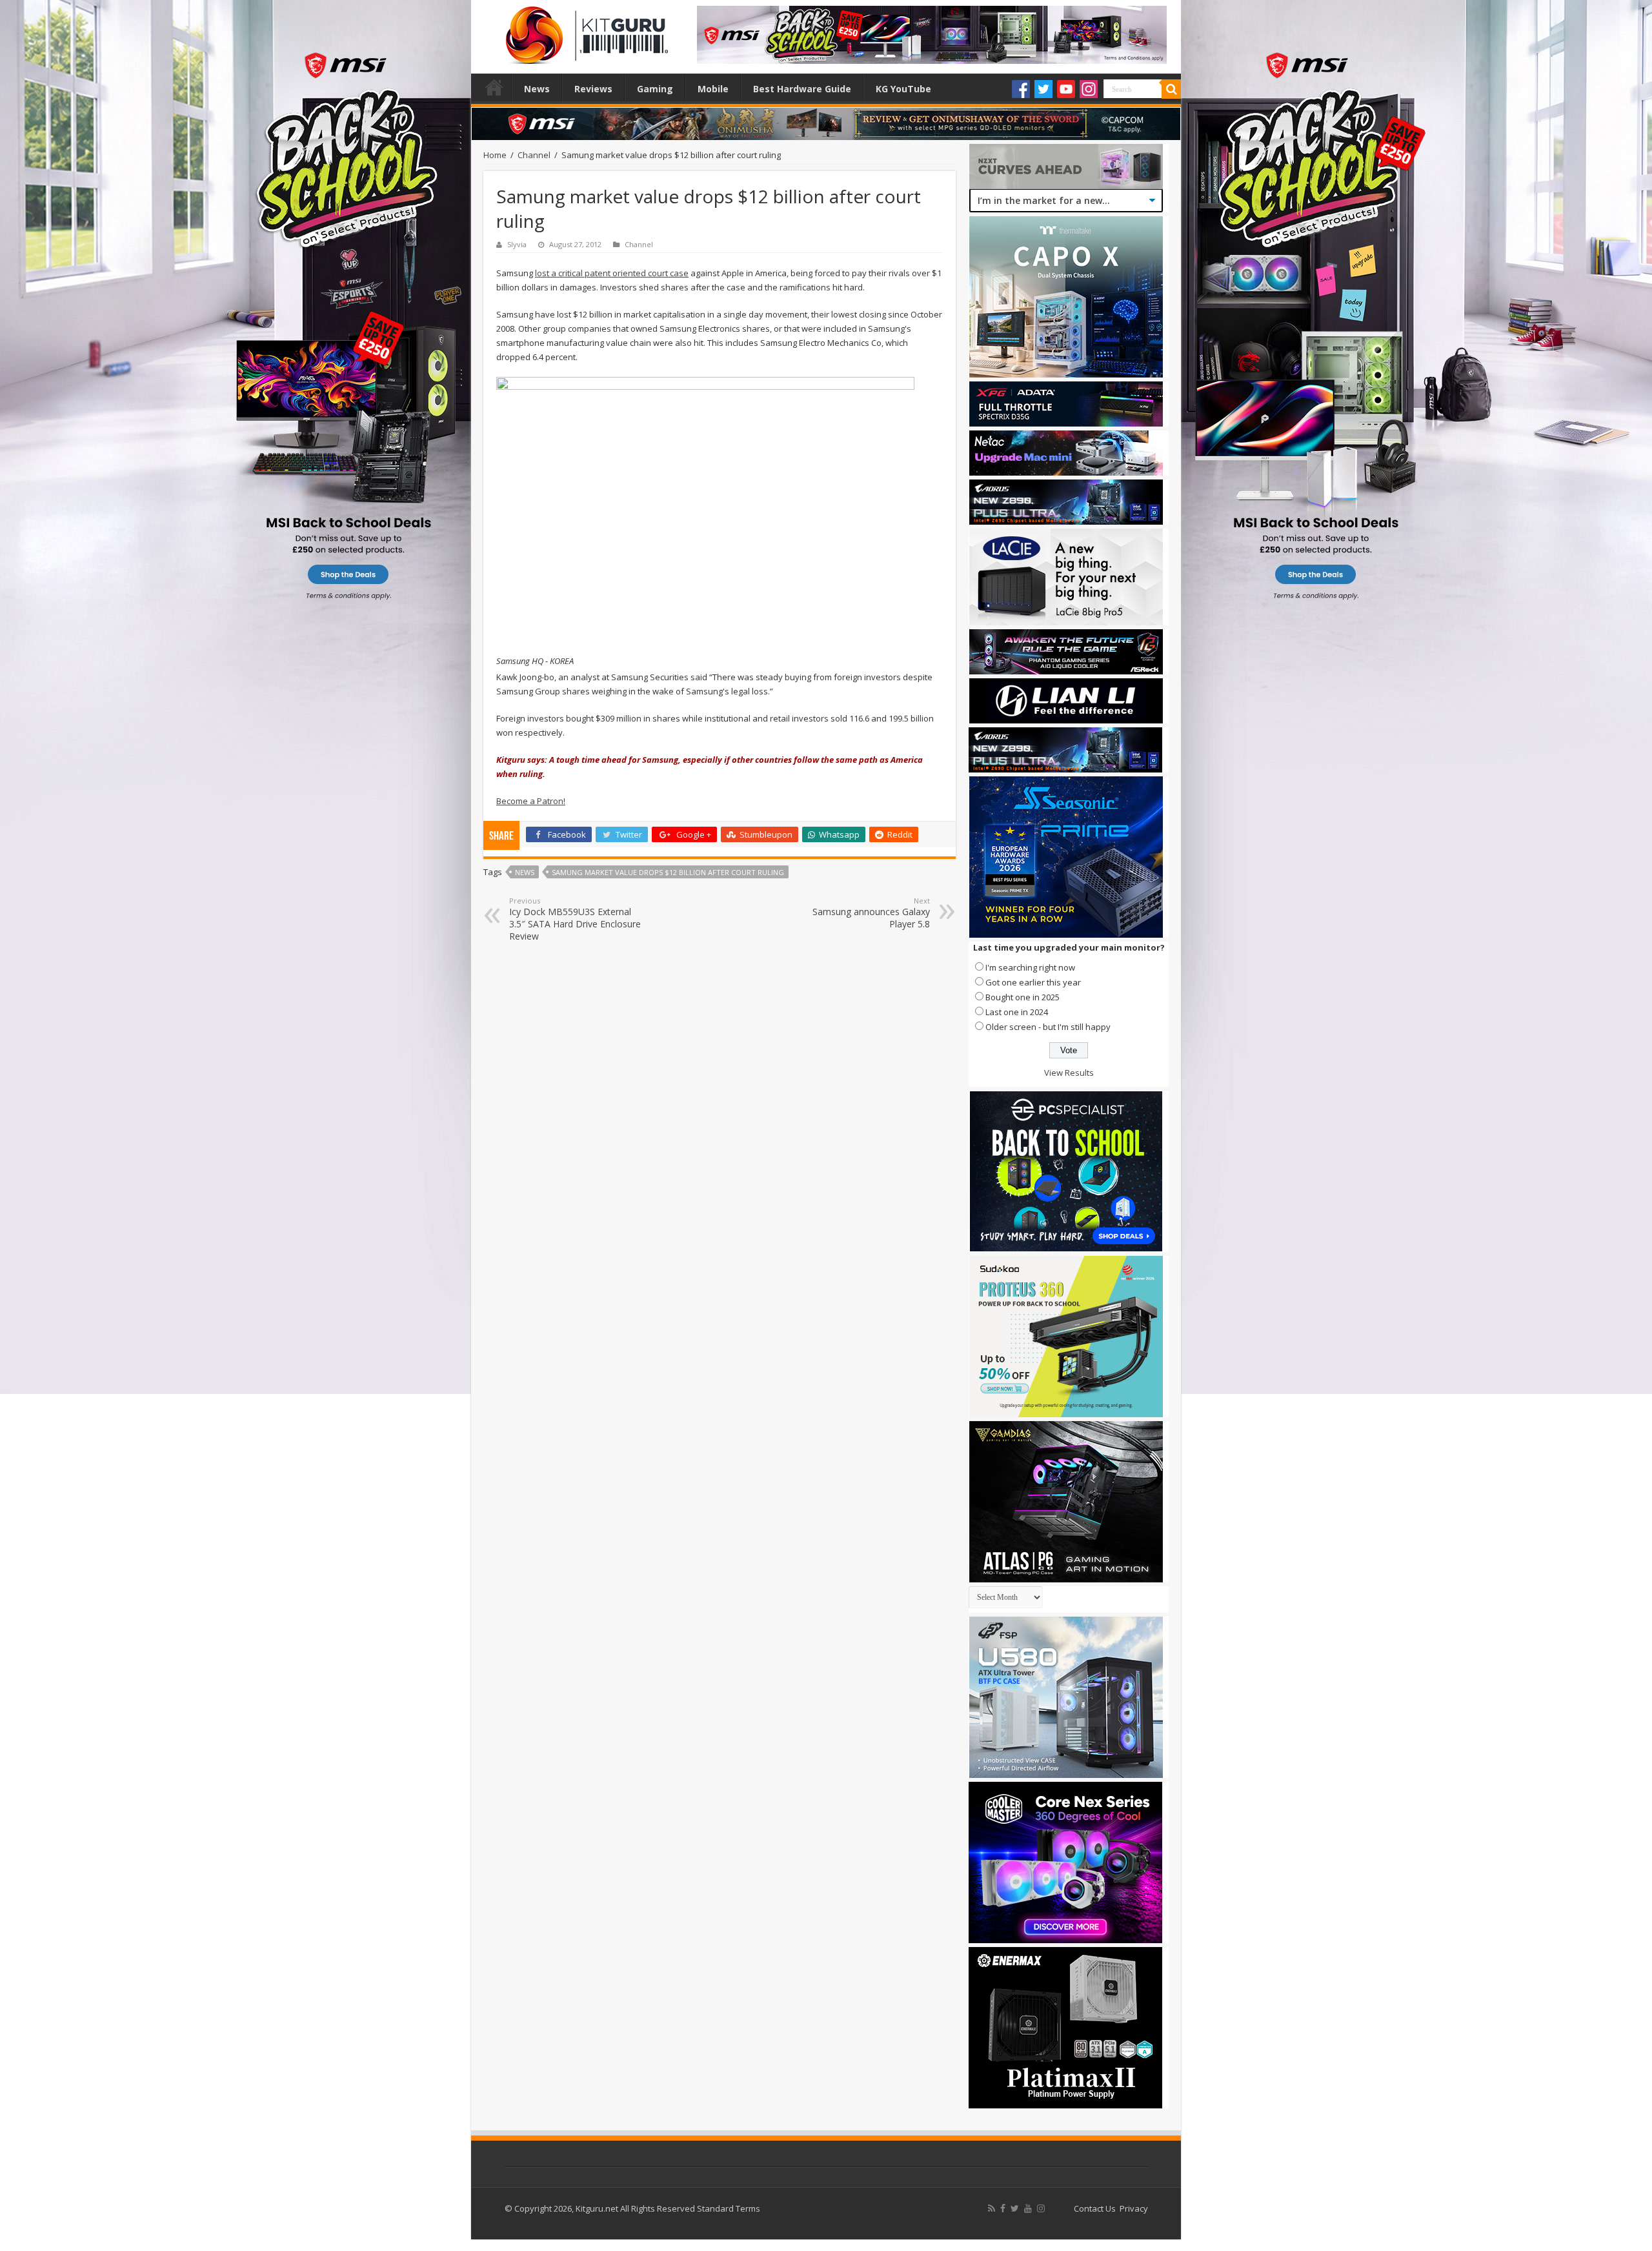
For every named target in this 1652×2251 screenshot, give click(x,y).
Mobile (713, 89)
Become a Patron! (531, 801)
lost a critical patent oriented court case (612, 273)
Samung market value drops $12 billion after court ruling (668, 872)
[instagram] (1041, 2208)
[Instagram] (1089, 89)
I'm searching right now (1030, 967)
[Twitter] (1043, 89)
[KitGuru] (584, 31)
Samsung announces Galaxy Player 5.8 (871, 913)
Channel (534, 155)
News (537, 89)
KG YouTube (903, 89)
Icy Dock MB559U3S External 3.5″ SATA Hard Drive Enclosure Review (575, 919)
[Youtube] (1066, 89)
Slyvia (517, 244)
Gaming (655, 89)
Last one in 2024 (1017, 1012)
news (525, 872)
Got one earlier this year (1033, 982)
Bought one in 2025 (1022, 997)
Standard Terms (729, 2208)
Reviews (593, 89)
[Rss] (992, 2208)
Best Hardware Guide (802, 89)
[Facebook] (1021, 89)
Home (494, 87)
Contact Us (1095, 2208)
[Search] (1171, 89)
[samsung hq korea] (705, 515)
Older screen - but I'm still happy (1048, 1027)
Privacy (1134, 2208)
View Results (1069, 1073)
